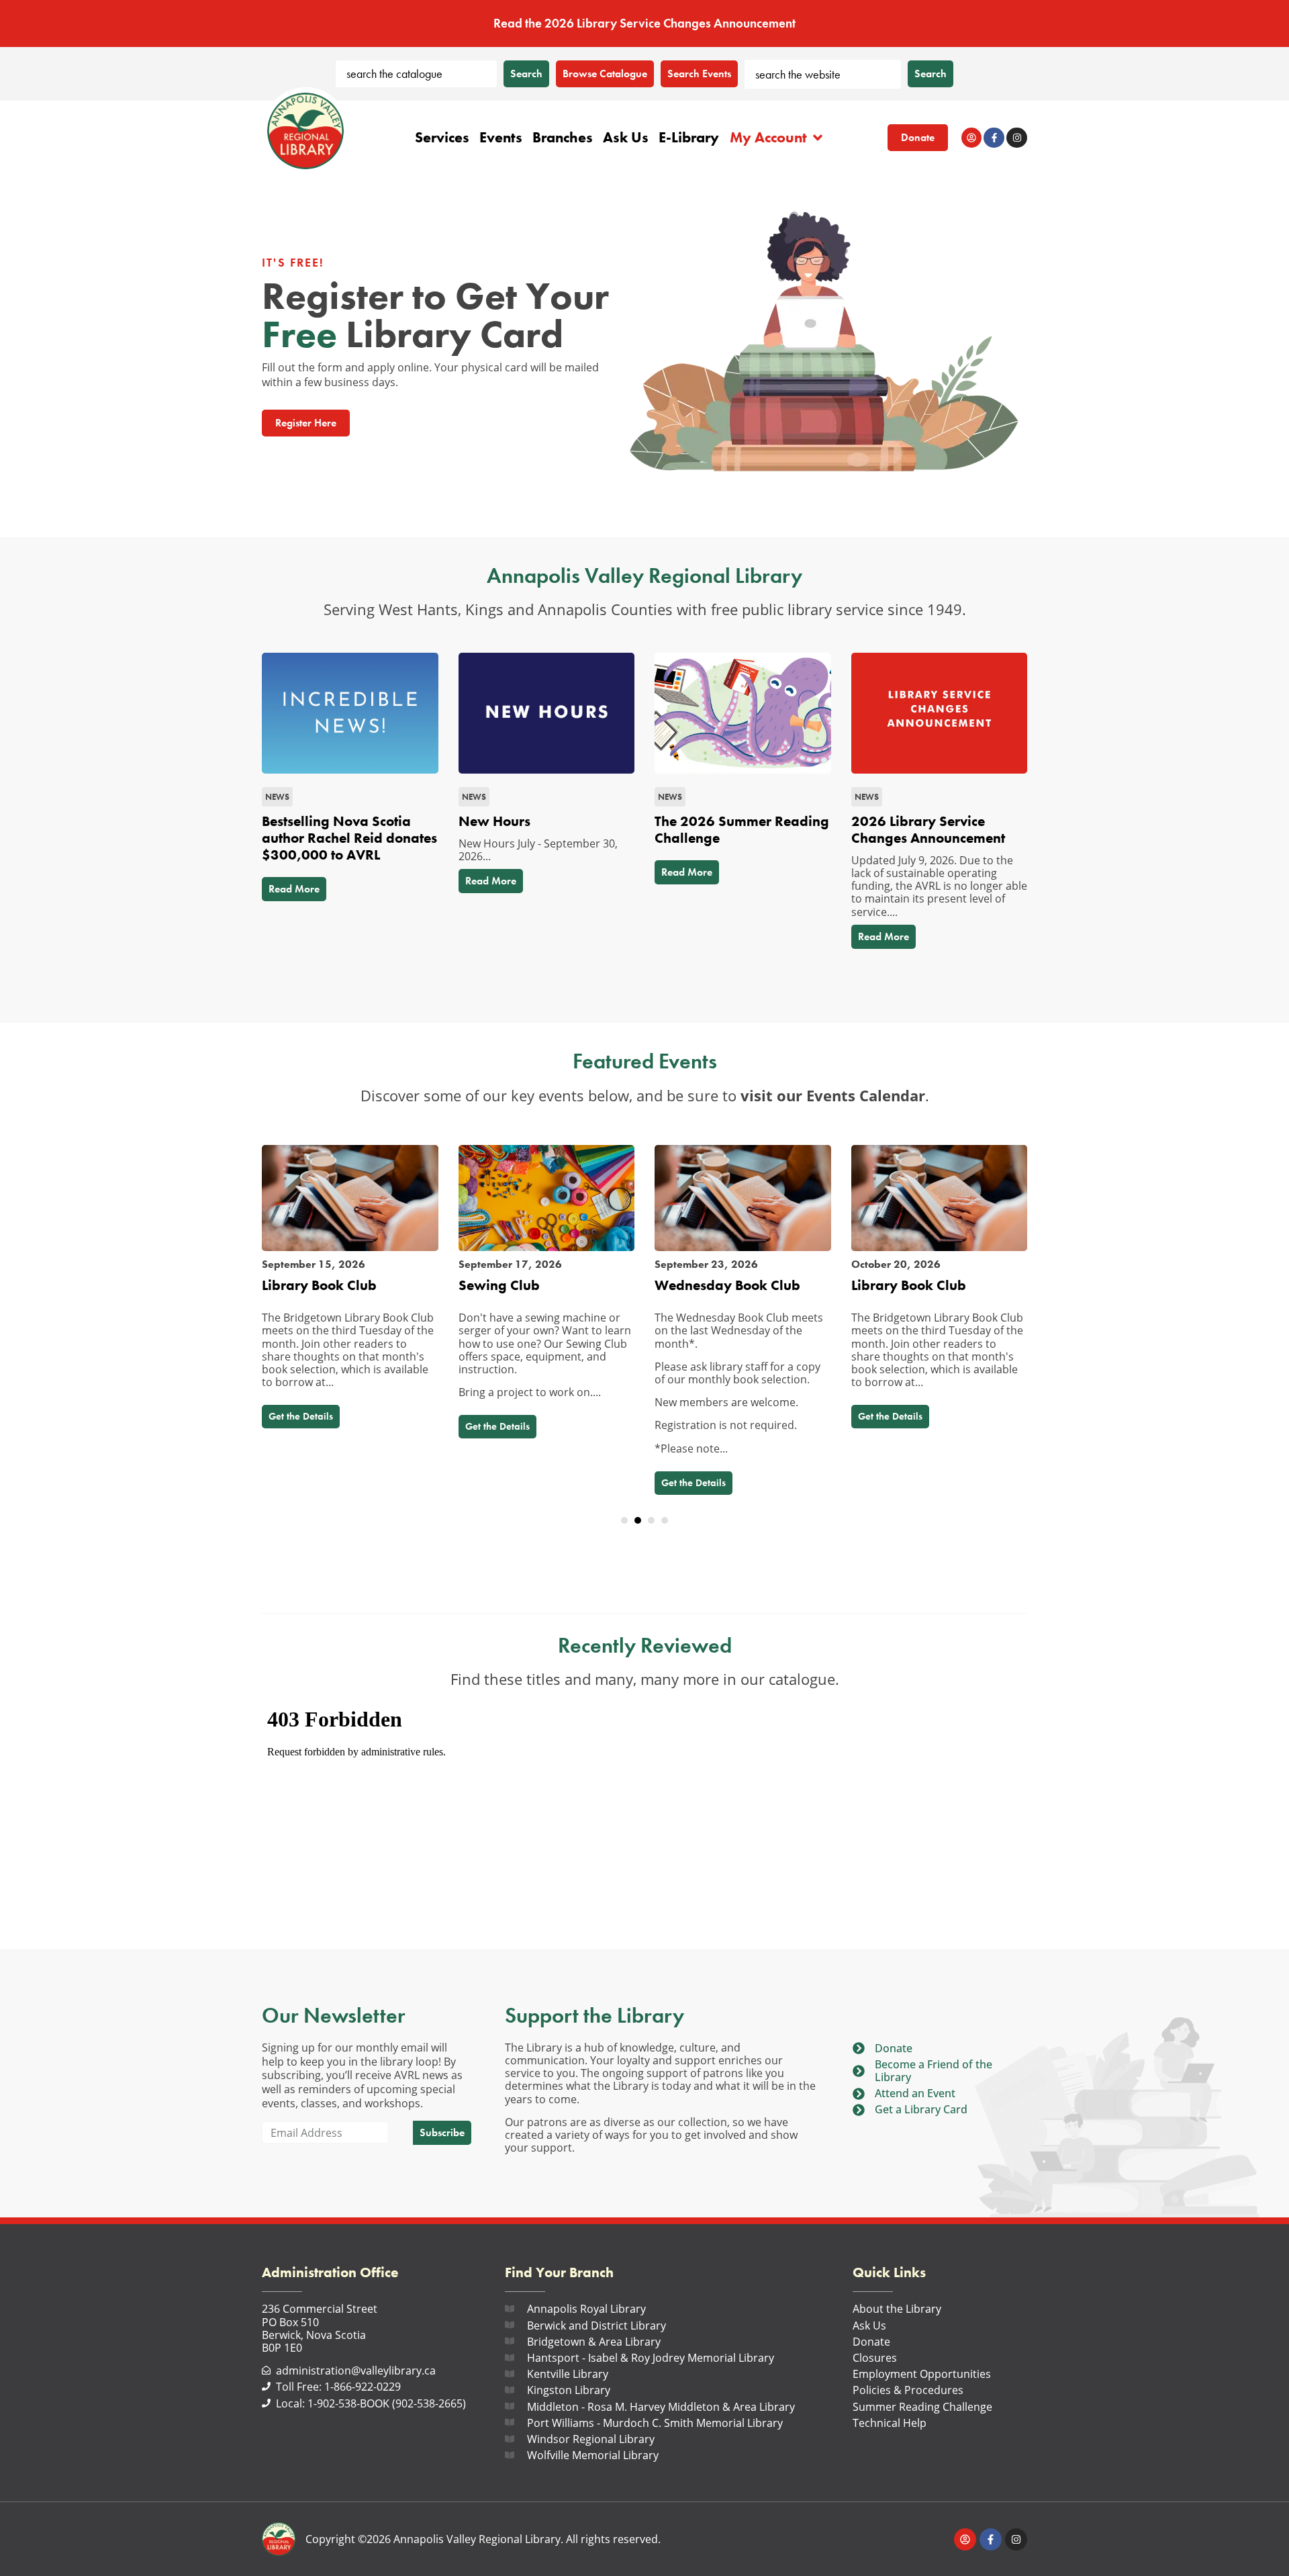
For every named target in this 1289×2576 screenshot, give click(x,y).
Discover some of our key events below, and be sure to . (645, 1096)
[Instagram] (1017, 138)
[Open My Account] (818, 138)
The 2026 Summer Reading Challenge (742, 830)
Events (501, 137)
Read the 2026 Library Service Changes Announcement (644, 23)
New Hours (494, 821)
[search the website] (823, 74)
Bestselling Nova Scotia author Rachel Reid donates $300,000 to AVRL (349, 838)
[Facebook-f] (994, 138)
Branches (563, 137)
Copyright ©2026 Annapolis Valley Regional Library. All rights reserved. (483, 2539)
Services (442, 137)
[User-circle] (972, 138)
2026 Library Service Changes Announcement (928, 830)
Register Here (306, 423)
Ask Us (626, 137)
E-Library (689, 137)
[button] (624, 1520)
